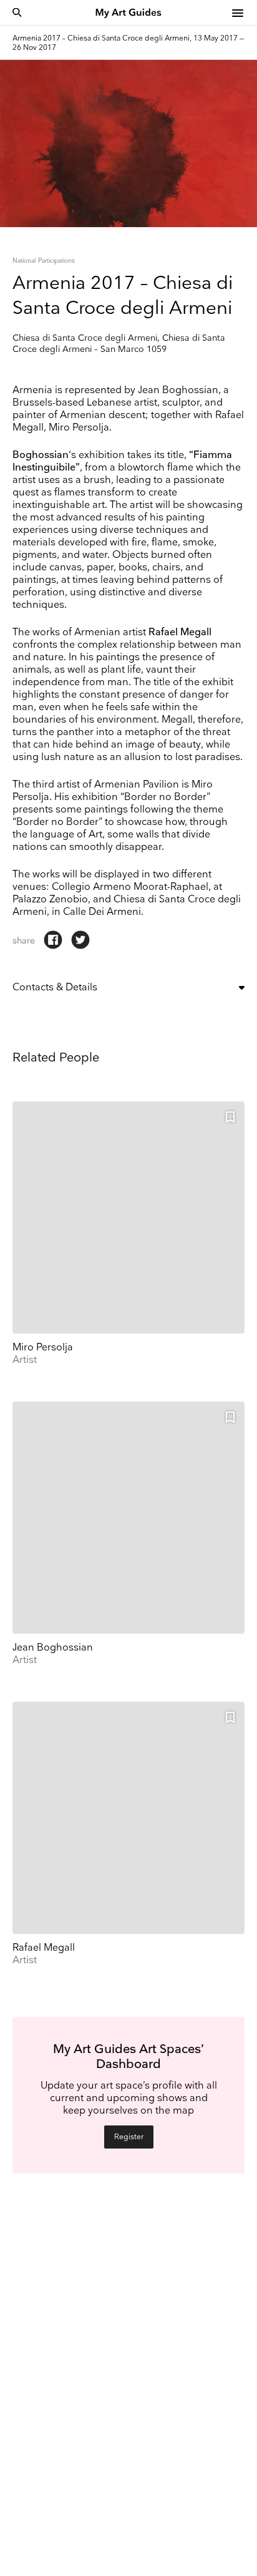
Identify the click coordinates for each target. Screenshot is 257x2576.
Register (129, 2137)
